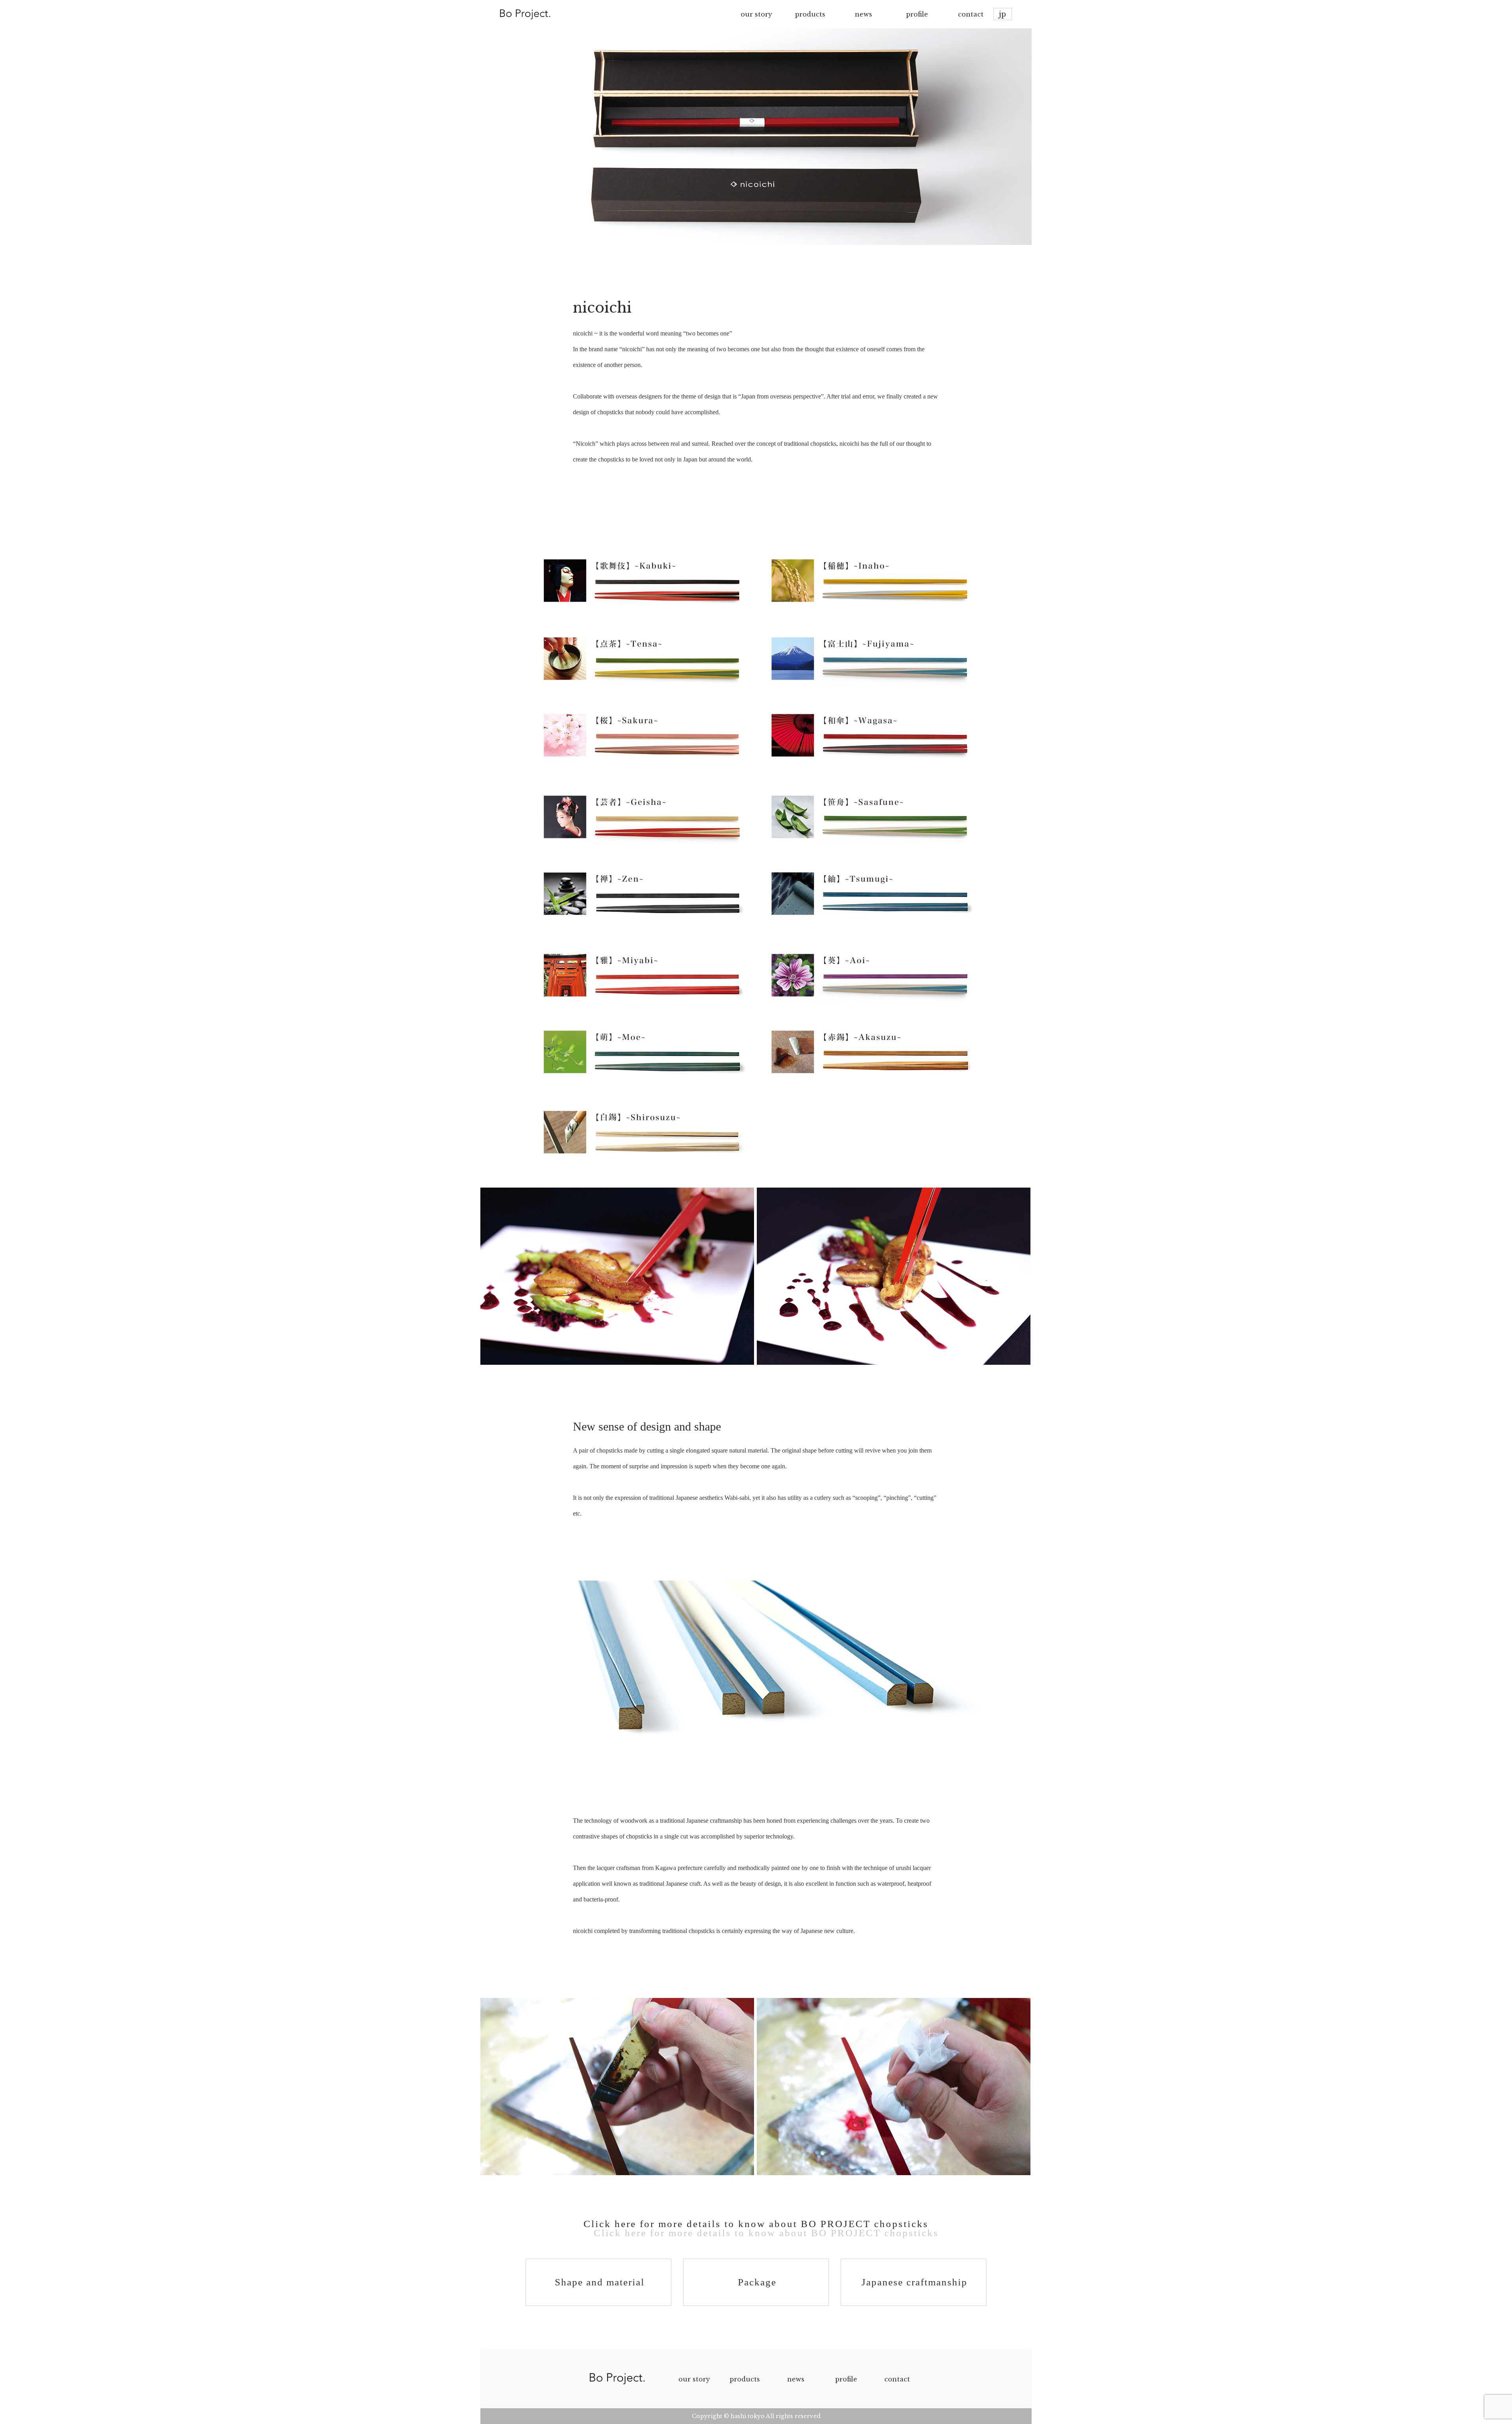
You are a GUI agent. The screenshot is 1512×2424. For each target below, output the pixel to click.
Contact (897, 2379)
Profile (846, 2379)
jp (1002, 14)
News (796, 2379)
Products (745, 2379)
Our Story (694, 2379)
